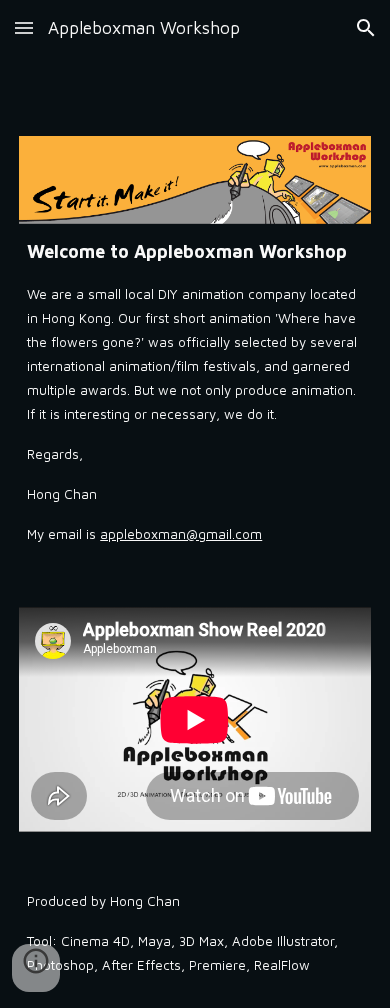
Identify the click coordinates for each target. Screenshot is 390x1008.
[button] (24, 27)
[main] (195, 391)
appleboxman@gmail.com (181, 534)
